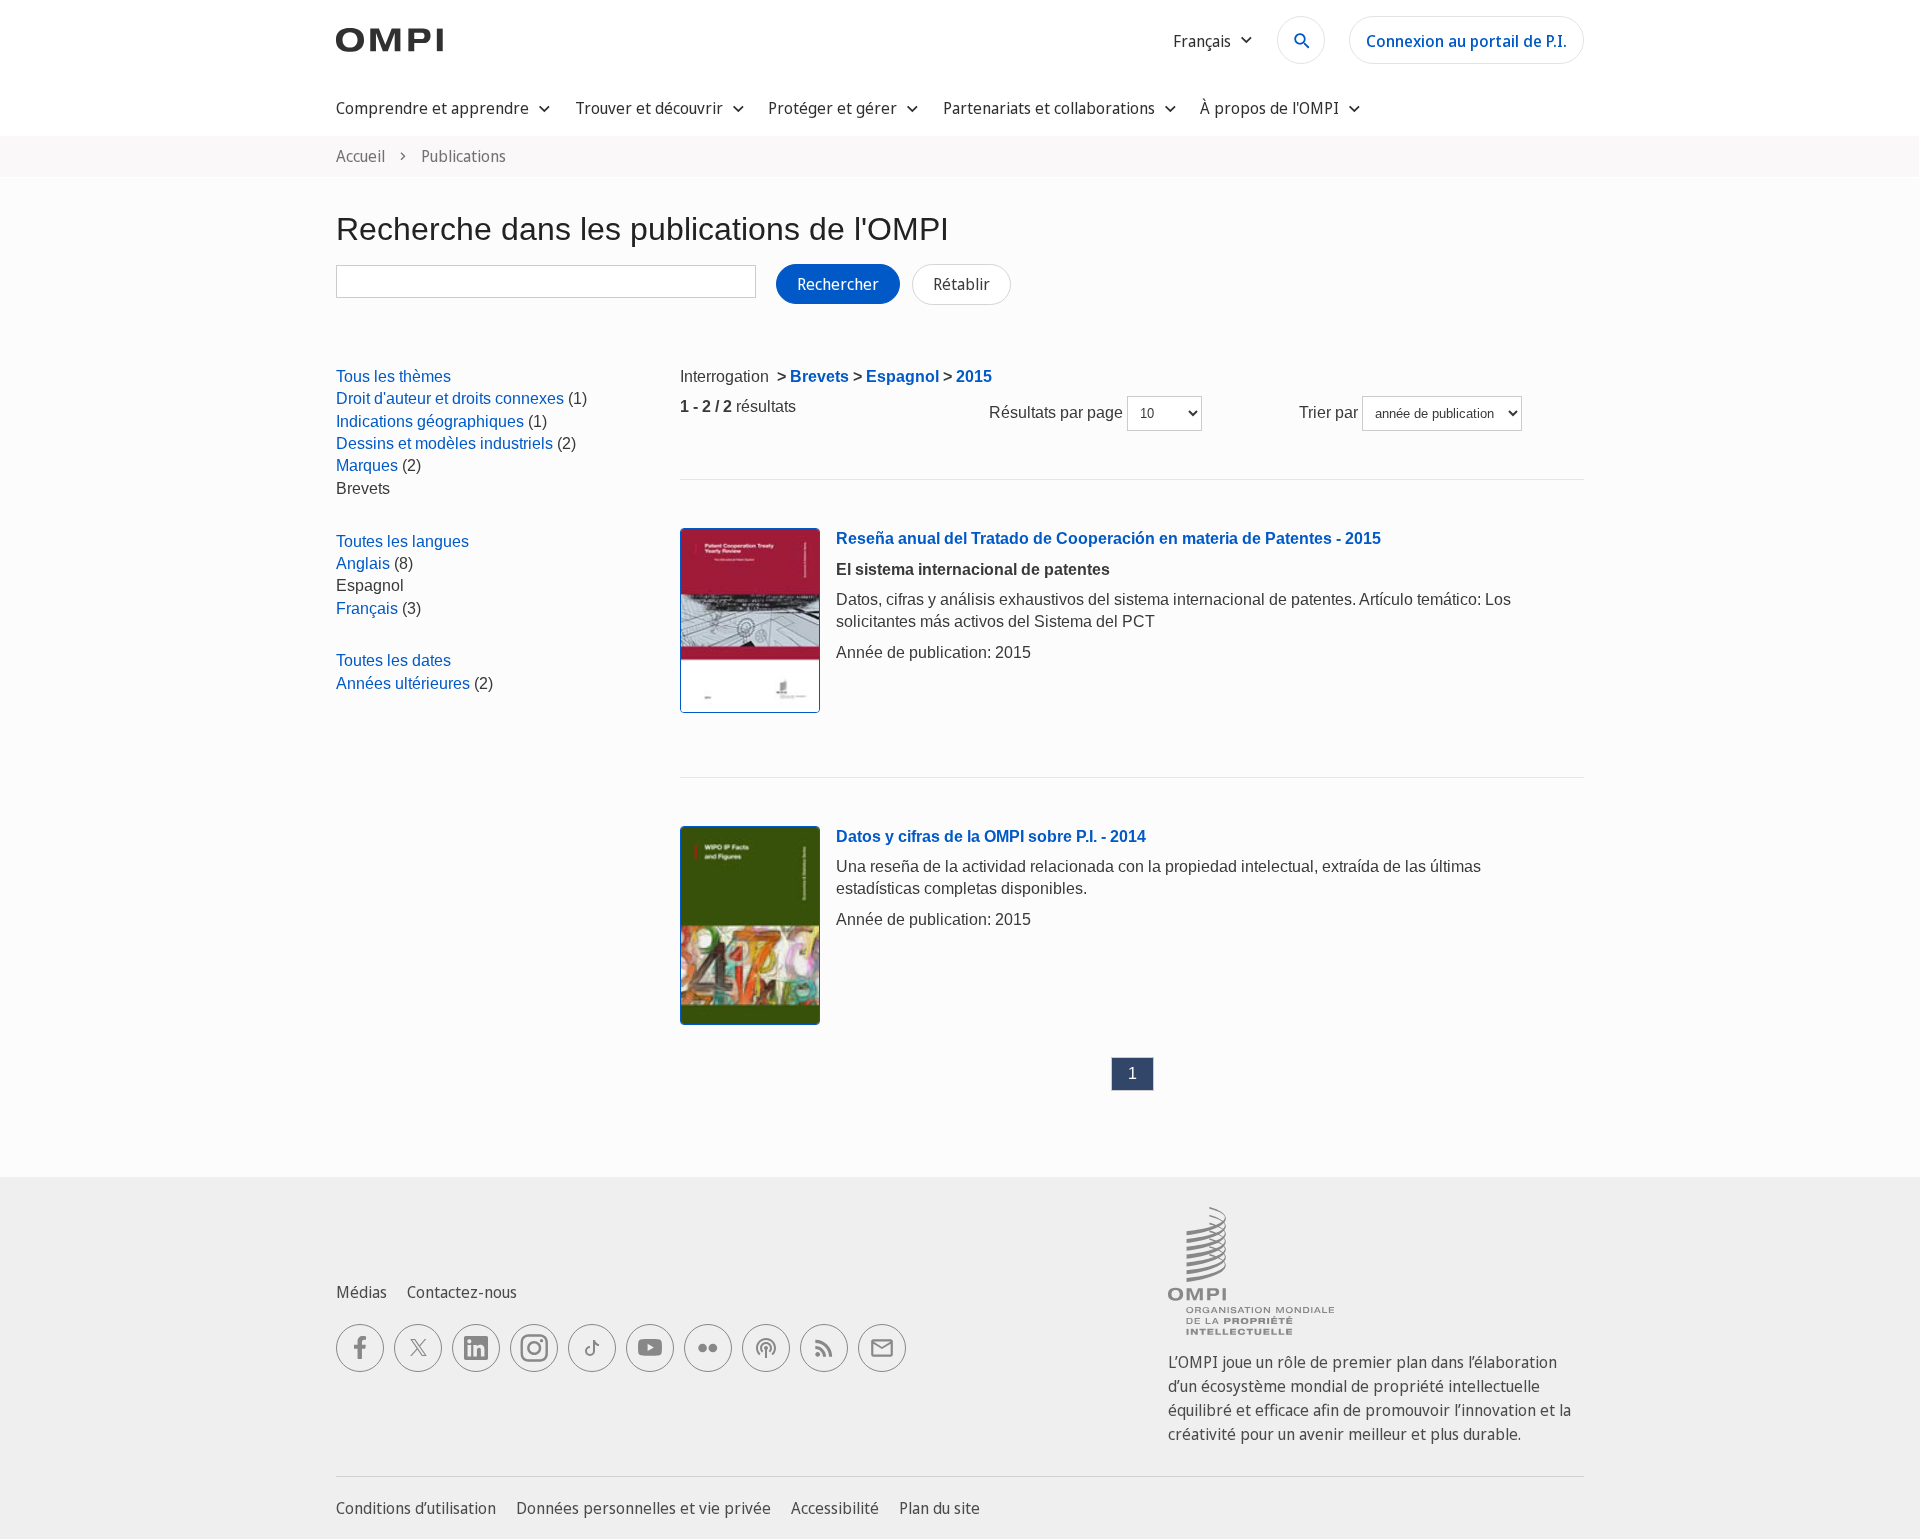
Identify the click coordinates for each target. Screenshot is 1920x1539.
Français (367, 608)
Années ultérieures (403, 683)
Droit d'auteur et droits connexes (450, 398)
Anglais (363, 563)
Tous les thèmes (393, 376)
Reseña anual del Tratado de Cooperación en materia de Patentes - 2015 (1108, 538)
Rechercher (838, 284)
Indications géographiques (430, 421)
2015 (974, 376)
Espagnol (902, 376)
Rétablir (961, 284)
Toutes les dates (393, 660)
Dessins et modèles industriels (444, 443)
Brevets (819, 376)
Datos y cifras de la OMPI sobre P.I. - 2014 (991, 836)
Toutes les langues (402, 541)
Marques (367, 465)
